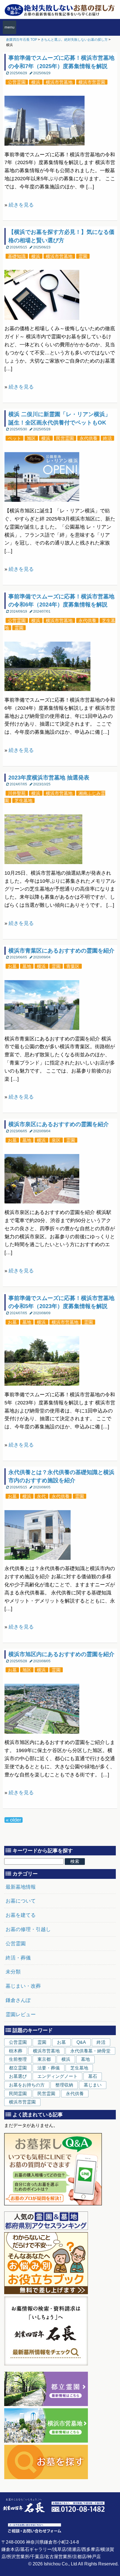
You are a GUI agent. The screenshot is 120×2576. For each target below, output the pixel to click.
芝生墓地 (23, 800)
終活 (107, 438)
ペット (15, 438)
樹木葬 (16, 2051)
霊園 (83, 256)
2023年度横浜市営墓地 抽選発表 (49, 778)
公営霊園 (17, 82)
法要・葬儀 (49, 2068)
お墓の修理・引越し (28, 1929)
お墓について (21, 1901)
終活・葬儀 (18, 1958)
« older (14, 1820)
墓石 (93, 2076)
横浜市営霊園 (92, 82)
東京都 (44, 2059)
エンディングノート (57, 2076)
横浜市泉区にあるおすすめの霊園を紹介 (59, 1124)
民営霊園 (65, 438)
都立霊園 (18, 2068)
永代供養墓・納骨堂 (90, 2051)
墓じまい (93, 2085)
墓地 (27, 966)
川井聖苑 (17, 793)
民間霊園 (18, 2094)
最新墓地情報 (21, 1887)
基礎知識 (17, 256)
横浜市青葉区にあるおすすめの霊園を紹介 (61, 951)
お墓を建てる (21, 1915)
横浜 (36, 82)
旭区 (31, 438)
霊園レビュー (21, 2014)
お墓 (12, 966)
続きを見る (21, 205)
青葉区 (73, 966)
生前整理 (18, 2059)
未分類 (13, 1972)
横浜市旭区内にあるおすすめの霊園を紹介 (61, 1654)
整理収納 (64, 2085)
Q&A (81, 2042)
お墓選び (18, 2076)
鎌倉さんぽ (18, 2000)
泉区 (56, 1140)
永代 (41, 1496)
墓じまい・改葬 (23, 1986)
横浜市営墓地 (59, 82)
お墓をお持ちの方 (27, 2085)
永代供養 (88, 438)
